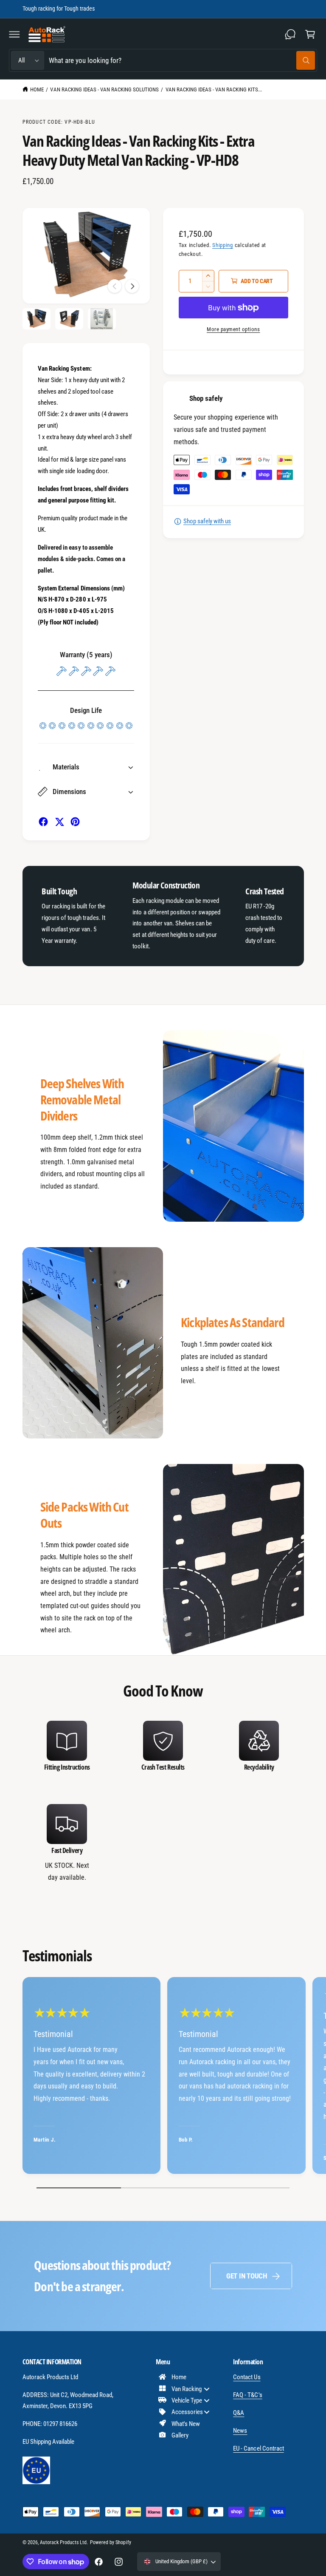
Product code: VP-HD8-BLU (59, 122)
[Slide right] (132, 286)
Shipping (223, 245)
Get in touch (247, 2276)
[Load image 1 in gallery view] (37, 319)
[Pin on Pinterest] (75, 822)
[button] (14, 34)
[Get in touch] (290, 34)
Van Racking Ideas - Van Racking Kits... (214, 89)
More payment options (233, 329)
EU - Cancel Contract (258, 2448)
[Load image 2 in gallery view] (69, 319)
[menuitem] (187, 2377)
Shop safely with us (207, 521)
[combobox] (182, 61)
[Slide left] (115, 286)
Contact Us (247, 2377)
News (240, 2431)
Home (37, 89)
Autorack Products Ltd (63, 2542)
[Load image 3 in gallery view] (102, 319)
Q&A (239, 2413)
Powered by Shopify (110, 2542)
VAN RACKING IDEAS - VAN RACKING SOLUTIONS (104, 89)
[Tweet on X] (59, 822)
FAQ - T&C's (247, 2395)
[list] (163, 1802)
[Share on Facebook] (43, 822)
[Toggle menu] (207, 2389)
